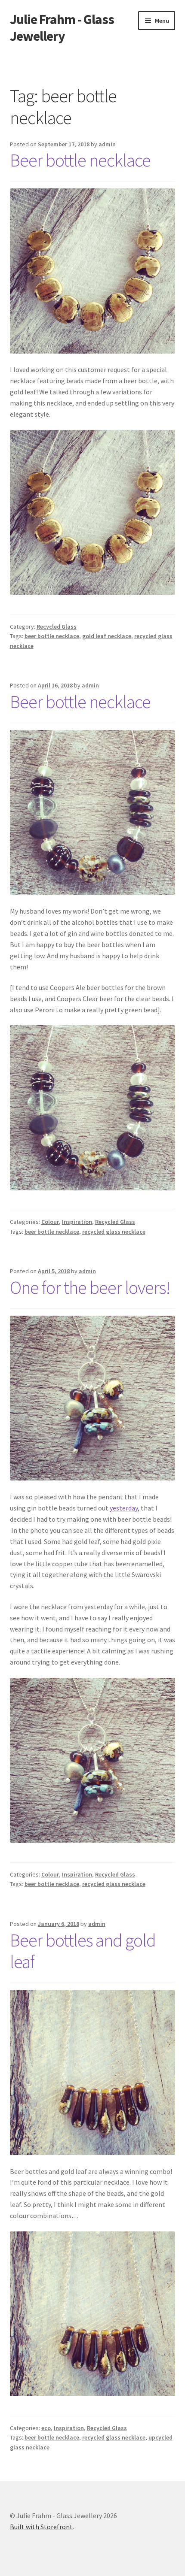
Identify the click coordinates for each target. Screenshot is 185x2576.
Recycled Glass (57, 627)
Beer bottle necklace (80, 160)
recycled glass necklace (114, 1232)
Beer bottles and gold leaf (83, 1951)
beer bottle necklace (52, 636)
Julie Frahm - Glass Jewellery (62, 28)
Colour (50, 1222)
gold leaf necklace (107, 636)
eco (46, 2428)
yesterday (124, 1508)
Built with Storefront (41, 2527)
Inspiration (77, 1222)
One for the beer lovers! (90, 1287)
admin (107, 144)
